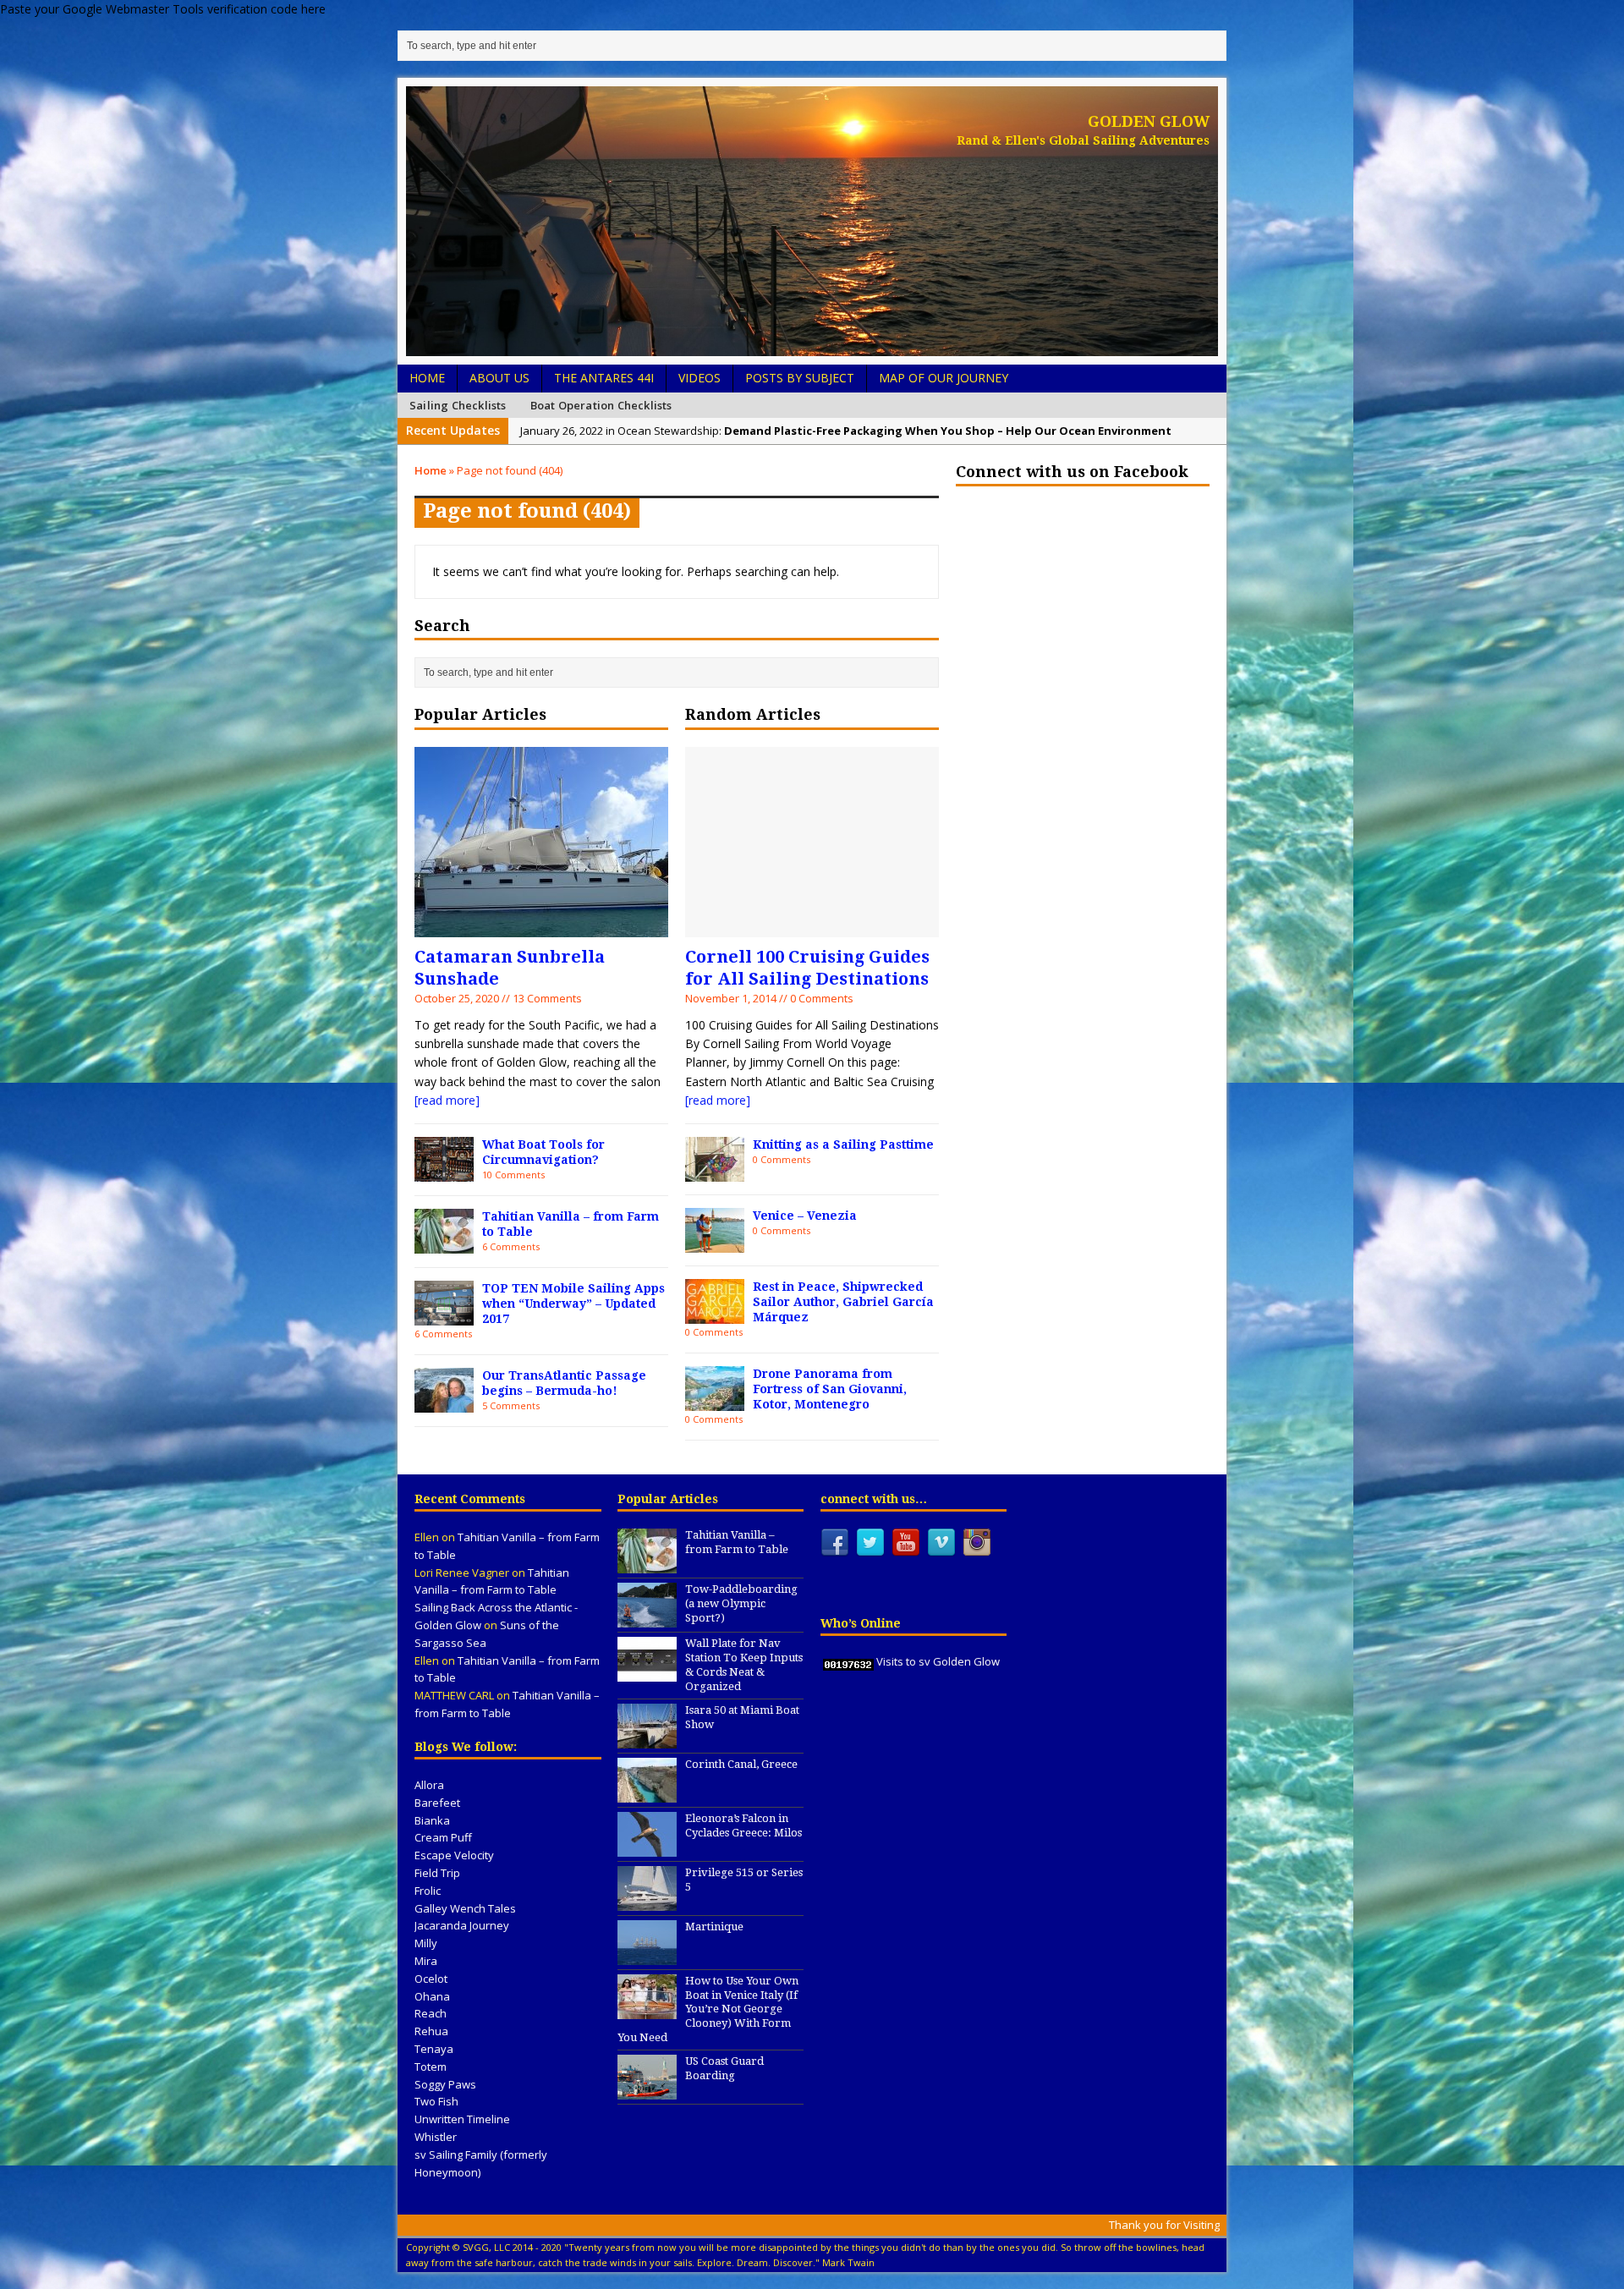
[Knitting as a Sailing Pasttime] (715, 1171)
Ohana (432, 1996)
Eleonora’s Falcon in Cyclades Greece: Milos (743, 1825)
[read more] (447, 1100)
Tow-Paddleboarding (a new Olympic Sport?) (741, 1603)
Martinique (714, 1927)
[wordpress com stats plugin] (848, 1661)
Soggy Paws (445, 2084)
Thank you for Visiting (1164, 2225)
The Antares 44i (604, 378)
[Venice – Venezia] (715, 1242)
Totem (431, 2067)
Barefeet (437, 1803)
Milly (426, 1943)
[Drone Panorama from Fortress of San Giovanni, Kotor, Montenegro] (715, 1400)
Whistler (436, 2137)
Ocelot (431, 1979)
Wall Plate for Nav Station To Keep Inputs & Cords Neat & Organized (744, 1665)
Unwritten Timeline (462, 2119)
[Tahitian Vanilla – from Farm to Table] (444, 1243)
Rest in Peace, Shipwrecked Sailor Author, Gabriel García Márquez (843, 1302)
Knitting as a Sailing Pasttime (843, 1144)
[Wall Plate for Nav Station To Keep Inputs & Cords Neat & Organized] (647, 1672)
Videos (700, 378)
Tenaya (434, 2049)
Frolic (428, 1891)
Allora (429, 1785)
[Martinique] (647, 1956)
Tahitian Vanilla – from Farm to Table (737, 1542)
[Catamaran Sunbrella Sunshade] (541, 927)
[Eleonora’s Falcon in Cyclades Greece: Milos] (647, 1847)
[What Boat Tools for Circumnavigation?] (444, 1171)
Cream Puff (443, 1837)
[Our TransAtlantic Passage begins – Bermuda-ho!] (444, 1402)
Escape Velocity (454, 1855)
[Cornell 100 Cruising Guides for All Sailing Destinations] (812, 927)
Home (427, 378)
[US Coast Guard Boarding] (647, 2090)
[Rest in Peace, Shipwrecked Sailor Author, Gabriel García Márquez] (715, 1313)
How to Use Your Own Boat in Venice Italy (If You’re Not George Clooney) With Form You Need (708, 2009)
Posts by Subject (800, 378)
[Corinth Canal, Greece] (647, 1793)
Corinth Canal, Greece (741, 1764)
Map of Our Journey (944, 378)
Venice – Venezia (805, 1216)
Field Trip (437, 1873)
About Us (499, 378)
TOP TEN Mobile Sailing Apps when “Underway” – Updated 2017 (573, 1304)
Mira (426, 1961)
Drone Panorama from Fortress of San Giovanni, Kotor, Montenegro (830, 1389)
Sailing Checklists (458, 405)
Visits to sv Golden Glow (938, 1661)
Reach (431, 2013)
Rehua (431, 2031)
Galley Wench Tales (465, 1908)
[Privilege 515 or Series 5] (647, 1902)
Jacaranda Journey (462, 1925)
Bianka (432, 1820)
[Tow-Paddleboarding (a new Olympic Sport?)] (647, 1618)
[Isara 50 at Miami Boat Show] (647, 1739)
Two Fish (436, 2101)
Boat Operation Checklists (601, 405)
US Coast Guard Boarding (724, 2068)
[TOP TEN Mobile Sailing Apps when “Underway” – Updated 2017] (444, 1315)
